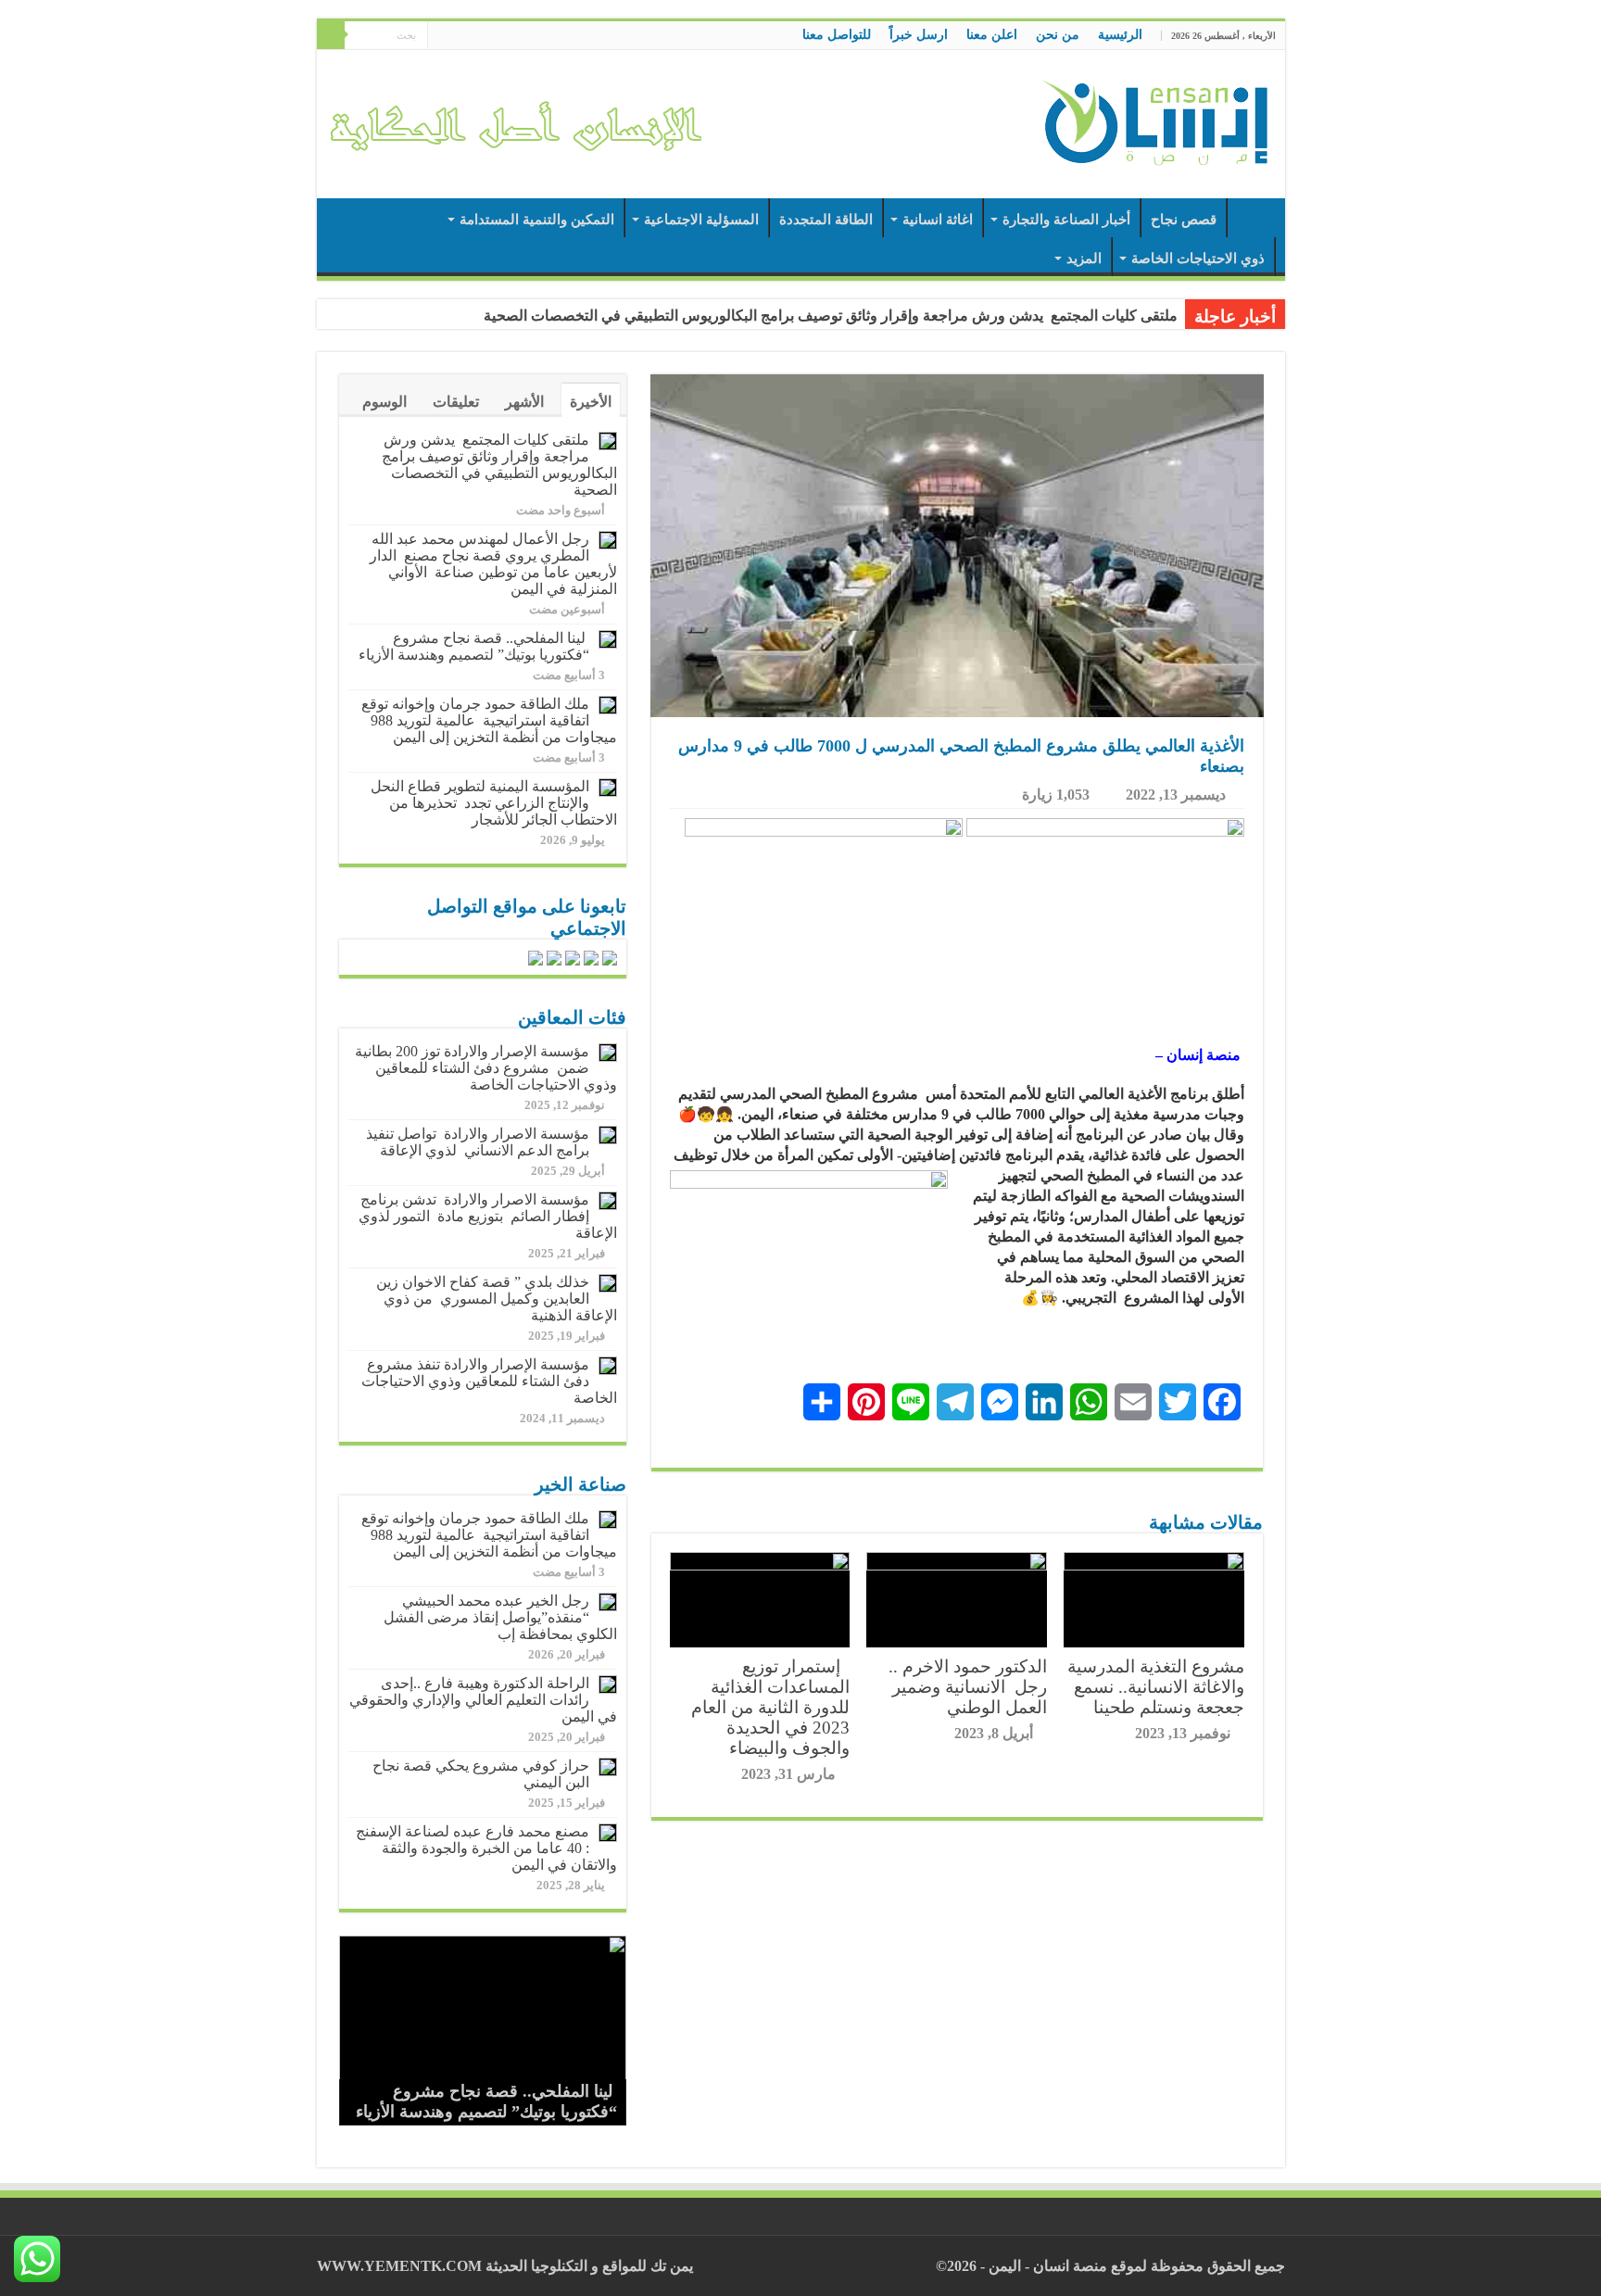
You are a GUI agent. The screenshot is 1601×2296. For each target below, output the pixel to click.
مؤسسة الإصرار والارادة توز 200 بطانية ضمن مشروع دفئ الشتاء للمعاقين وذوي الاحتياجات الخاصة (486, 1068)
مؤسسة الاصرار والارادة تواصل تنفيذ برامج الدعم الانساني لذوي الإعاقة (478, 1142)
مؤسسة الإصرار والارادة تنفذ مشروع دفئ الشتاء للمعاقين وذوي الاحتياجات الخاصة (489, 1381)
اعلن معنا (992, 35)
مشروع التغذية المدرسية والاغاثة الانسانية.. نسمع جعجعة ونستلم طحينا (1156, 1687)
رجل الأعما (1145, 315)
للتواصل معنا (837, 35)
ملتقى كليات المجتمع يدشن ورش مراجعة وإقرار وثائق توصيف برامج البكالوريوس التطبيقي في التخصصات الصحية (499, 465)
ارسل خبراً (919, 35)
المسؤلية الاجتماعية (701, 220)
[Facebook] (477, 36)
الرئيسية (1120, 35)
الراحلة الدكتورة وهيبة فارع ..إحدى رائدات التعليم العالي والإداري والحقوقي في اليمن (483, 1700)
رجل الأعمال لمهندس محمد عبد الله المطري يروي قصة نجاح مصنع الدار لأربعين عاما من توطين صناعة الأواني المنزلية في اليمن (493, 564)
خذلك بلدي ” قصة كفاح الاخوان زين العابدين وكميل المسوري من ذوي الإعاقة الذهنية (497, 1299)
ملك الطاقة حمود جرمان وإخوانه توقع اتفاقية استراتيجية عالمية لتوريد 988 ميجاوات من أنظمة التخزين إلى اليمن (489, 720)
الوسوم (384, 402)
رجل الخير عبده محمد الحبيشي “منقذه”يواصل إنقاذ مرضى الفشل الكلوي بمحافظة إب (500, 1617)
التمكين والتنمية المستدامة (537, 220)
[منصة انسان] (1155, 120)
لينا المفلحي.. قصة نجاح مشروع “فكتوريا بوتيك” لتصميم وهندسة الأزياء (474, 646)
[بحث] (331, 35)
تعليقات (456, 402)
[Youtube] (441, 36)
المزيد (1084, 259)
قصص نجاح (1184, 220)
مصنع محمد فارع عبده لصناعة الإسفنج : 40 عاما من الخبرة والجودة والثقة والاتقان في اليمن (485, 1848)
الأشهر (524, 402)
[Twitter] (459, 36)
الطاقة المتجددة (826, 220)
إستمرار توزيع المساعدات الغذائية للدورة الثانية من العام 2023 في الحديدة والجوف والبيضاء (770, 1707)
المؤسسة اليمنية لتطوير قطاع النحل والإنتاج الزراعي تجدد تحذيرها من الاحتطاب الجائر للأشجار (494, 803)
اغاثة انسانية (938, 220)
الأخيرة (591, 402)
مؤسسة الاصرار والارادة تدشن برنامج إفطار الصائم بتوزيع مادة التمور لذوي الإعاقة (488, 1216)
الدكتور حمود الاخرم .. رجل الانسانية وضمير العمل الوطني (965, 1687)
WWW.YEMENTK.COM (399, 2266)
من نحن (1058, 35)
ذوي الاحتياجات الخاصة (1198, 259)
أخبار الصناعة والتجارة (1066, 220)
